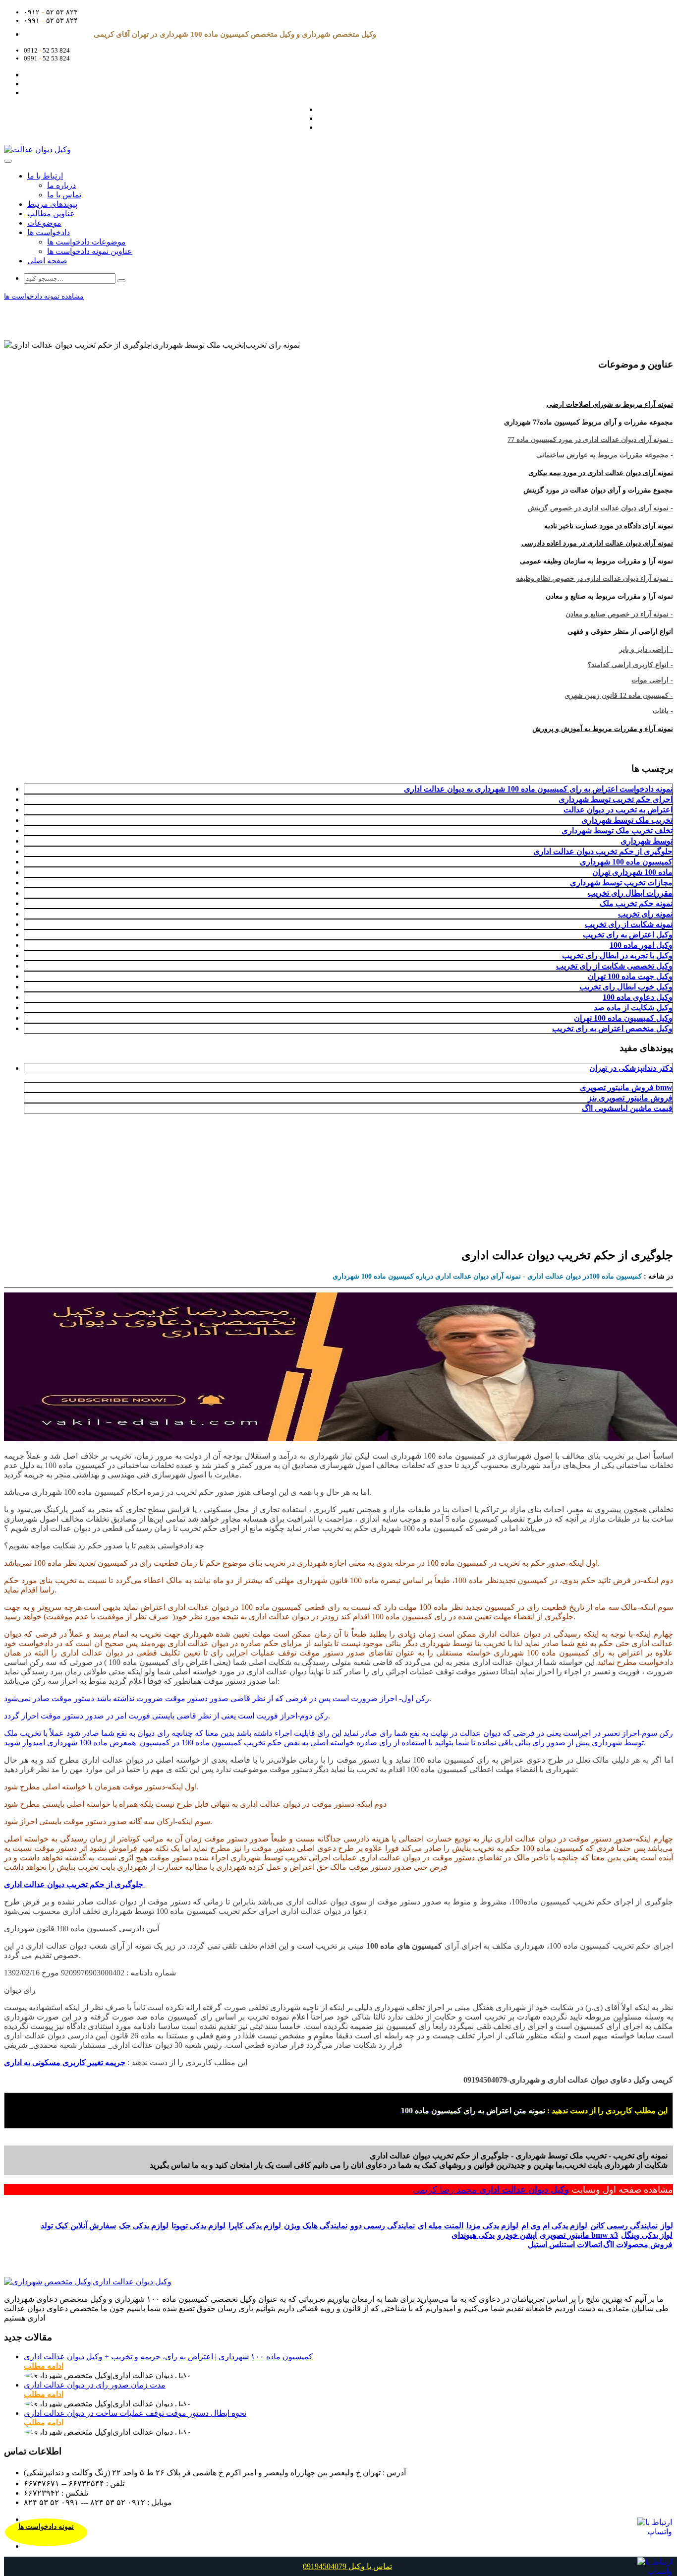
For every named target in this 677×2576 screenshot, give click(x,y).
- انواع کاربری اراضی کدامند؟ (630, 665)
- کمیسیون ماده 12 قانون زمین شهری (619, 696)
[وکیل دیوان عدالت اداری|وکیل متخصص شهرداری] (88, 2282)
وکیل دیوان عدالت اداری (524, 2190)
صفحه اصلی (47, 261)
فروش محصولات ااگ (638, 2244)
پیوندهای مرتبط (52, 204)
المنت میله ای (441, 2226)
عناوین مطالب (51, 214)
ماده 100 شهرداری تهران (632, 872)
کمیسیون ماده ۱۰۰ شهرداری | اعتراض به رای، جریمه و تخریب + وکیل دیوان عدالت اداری (168, 2357)
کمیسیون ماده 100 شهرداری (626, 862)
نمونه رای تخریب (645, 914)
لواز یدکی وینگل (647, 2235)
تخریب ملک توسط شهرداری (627, 820)
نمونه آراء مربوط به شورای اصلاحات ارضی (610, 404)
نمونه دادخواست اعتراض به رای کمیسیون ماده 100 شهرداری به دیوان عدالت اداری (538, 789)
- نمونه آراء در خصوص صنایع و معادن (619, 614)
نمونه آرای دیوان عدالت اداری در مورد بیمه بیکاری (601, 473)
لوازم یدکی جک (144, 2226)
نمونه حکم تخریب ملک (636, 903)
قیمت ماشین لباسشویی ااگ (627, 1108)
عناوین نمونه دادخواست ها (90, 251)
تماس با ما (64, 195)
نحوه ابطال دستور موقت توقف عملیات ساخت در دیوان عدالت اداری (135, 2413)
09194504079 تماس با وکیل (347, 2566)
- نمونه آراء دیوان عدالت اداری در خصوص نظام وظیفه (594, 579)
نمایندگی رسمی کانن (624, 2226)
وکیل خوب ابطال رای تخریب (626, 987)
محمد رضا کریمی (446, 2190)
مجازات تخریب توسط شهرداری (621, 883)
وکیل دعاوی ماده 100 (638, 997)
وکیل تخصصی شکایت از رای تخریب (614, 966)
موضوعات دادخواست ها (86, 242)
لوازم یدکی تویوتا (198, 2226)
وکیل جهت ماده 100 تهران (630, 976)
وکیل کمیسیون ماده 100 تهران (623, 1018)
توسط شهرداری (647, 841)
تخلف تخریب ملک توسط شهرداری (617, 830)
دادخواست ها (49, 232)
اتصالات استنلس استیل (565, 2244)
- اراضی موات (652, 680)
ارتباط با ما (45, 176)
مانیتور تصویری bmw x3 (579, 2235)
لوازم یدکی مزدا (492, 2226)
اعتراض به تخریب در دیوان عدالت (618, 810)
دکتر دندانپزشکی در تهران (631, 1068)
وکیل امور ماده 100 (641, 945)
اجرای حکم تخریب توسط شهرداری (616, 799)
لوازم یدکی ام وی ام (554, 2226)
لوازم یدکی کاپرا (256, 2226)
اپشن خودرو (517, 2235)
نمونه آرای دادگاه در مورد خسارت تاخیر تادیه (609, 526)
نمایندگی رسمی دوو (383, 2226)
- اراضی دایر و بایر (646, 649)
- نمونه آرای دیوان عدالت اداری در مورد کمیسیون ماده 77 (590, 440)
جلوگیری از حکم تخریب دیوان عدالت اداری (603, 851)
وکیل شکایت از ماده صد (633, 1008)
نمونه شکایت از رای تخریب (629, 924)
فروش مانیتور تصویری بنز (630, 1098)
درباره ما (61, 185)
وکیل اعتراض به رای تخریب (628, 935)
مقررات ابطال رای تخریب (630, 893)
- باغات (663, 711)
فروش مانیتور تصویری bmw (626, 1087)
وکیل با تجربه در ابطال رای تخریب (617, 955)
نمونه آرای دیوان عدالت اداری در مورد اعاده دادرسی (597, 543)
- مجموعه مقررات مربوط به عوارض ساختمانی (605, 455)
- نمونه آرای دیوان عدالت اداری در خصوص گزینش (600, 508)
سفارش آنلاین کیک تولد (78, 2226)
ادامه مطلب (44, 2366)
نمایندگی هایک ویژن (316, 2226)
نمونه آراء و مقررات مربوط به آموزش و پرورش (603, 729)
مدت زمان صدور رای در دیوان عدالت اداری (95, 2385)
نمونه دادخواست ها (46, 2527)
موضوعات (44, 223)
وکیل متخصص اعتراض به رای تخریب (612, 1028)
